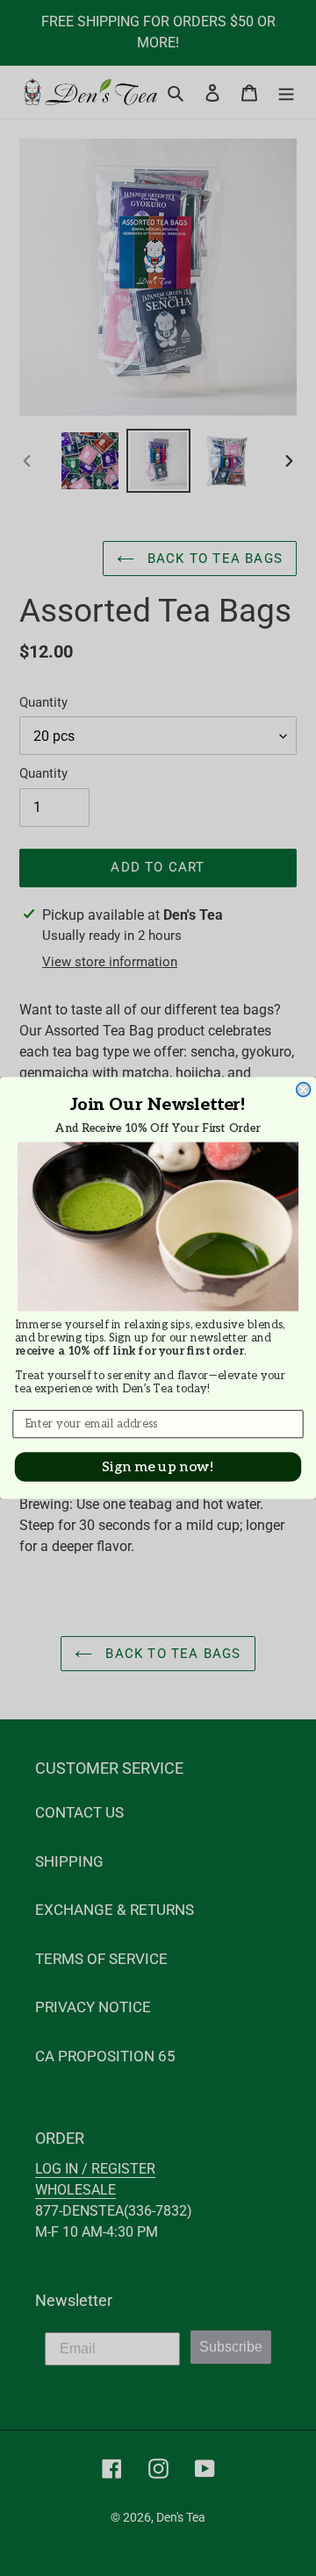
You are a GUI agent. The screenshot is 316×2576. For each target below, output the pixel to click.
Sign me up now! (158, 1466)
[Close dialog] (304, 1090)
